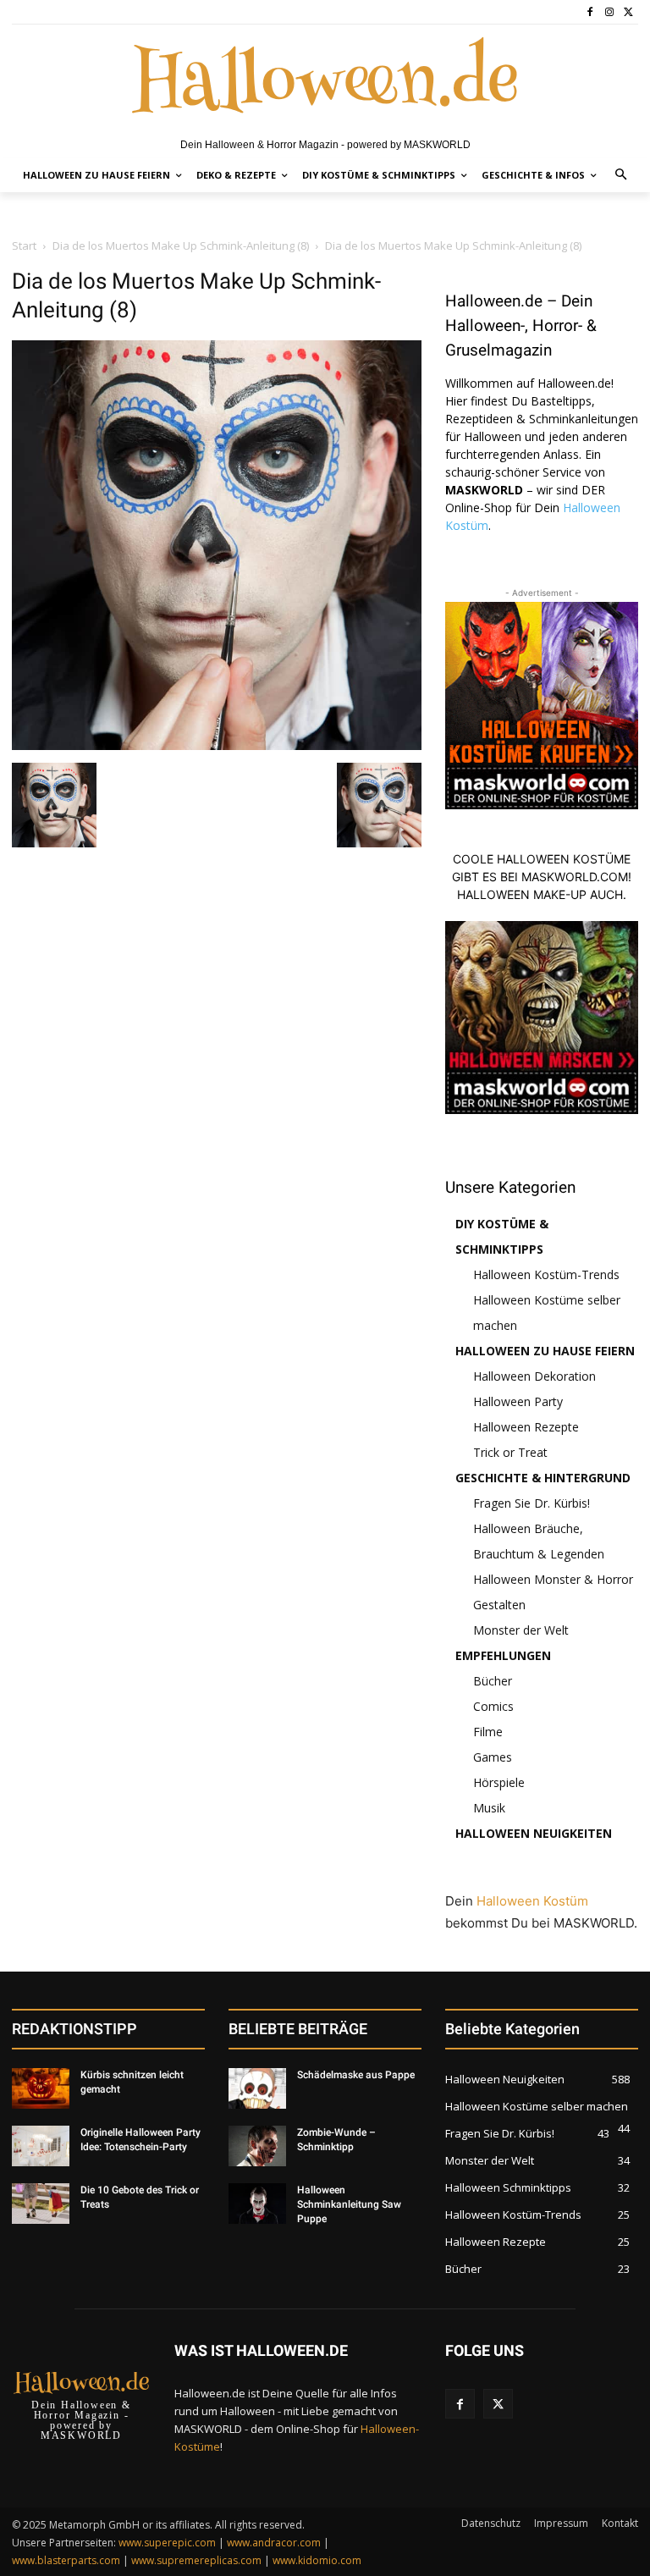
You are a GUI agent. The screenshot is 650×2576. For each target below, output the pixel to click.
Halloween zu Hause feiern (545, 1351)
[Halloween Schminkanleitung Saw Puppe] (257, 2204)
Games (493, 1757)
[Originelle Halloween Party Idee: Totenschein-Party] (41, 2146)
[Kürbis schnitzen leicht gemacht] (41, 2088)
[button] (622, 176)
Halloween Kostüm (532, 1901)
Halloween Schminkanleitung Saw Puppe (349, 2204)
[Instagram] (609, 12)
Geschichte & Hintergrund (543, 1478)
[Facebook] (590, 12)
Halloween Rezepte (526, 1427)
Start (24, 245)
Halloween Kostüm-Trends (546, 1274)
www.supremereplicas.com (196, 2560)
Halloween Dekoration (534, 1376)
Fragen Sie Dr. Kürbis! (532, 1503)
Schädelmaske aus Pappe (356, 2075)
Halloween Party (518, 1401)
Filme (488, 1732)
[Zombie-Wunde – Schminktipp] (257, 2146)
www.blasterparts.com (66, 2560)
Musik (489, 1808)
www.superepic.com (167, 2543)
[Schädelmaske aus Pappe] (257, 2088)
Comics (493, 1706)
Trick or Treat (510, 1452)
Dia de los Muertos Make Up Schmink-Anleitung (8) (181, 245)
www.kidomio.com (317, 2560)
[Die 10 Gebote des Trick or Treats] (41, 2204)
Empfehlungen (503, 1655)
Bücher (493, 1681)
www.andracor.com (274, 2543)
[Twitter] (628, 12)
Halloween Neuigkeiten (534, 1833)
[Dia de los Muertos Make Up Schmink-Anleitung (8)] (217, 745)
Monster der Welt (521, 1630)
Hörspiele (499, 1782)
